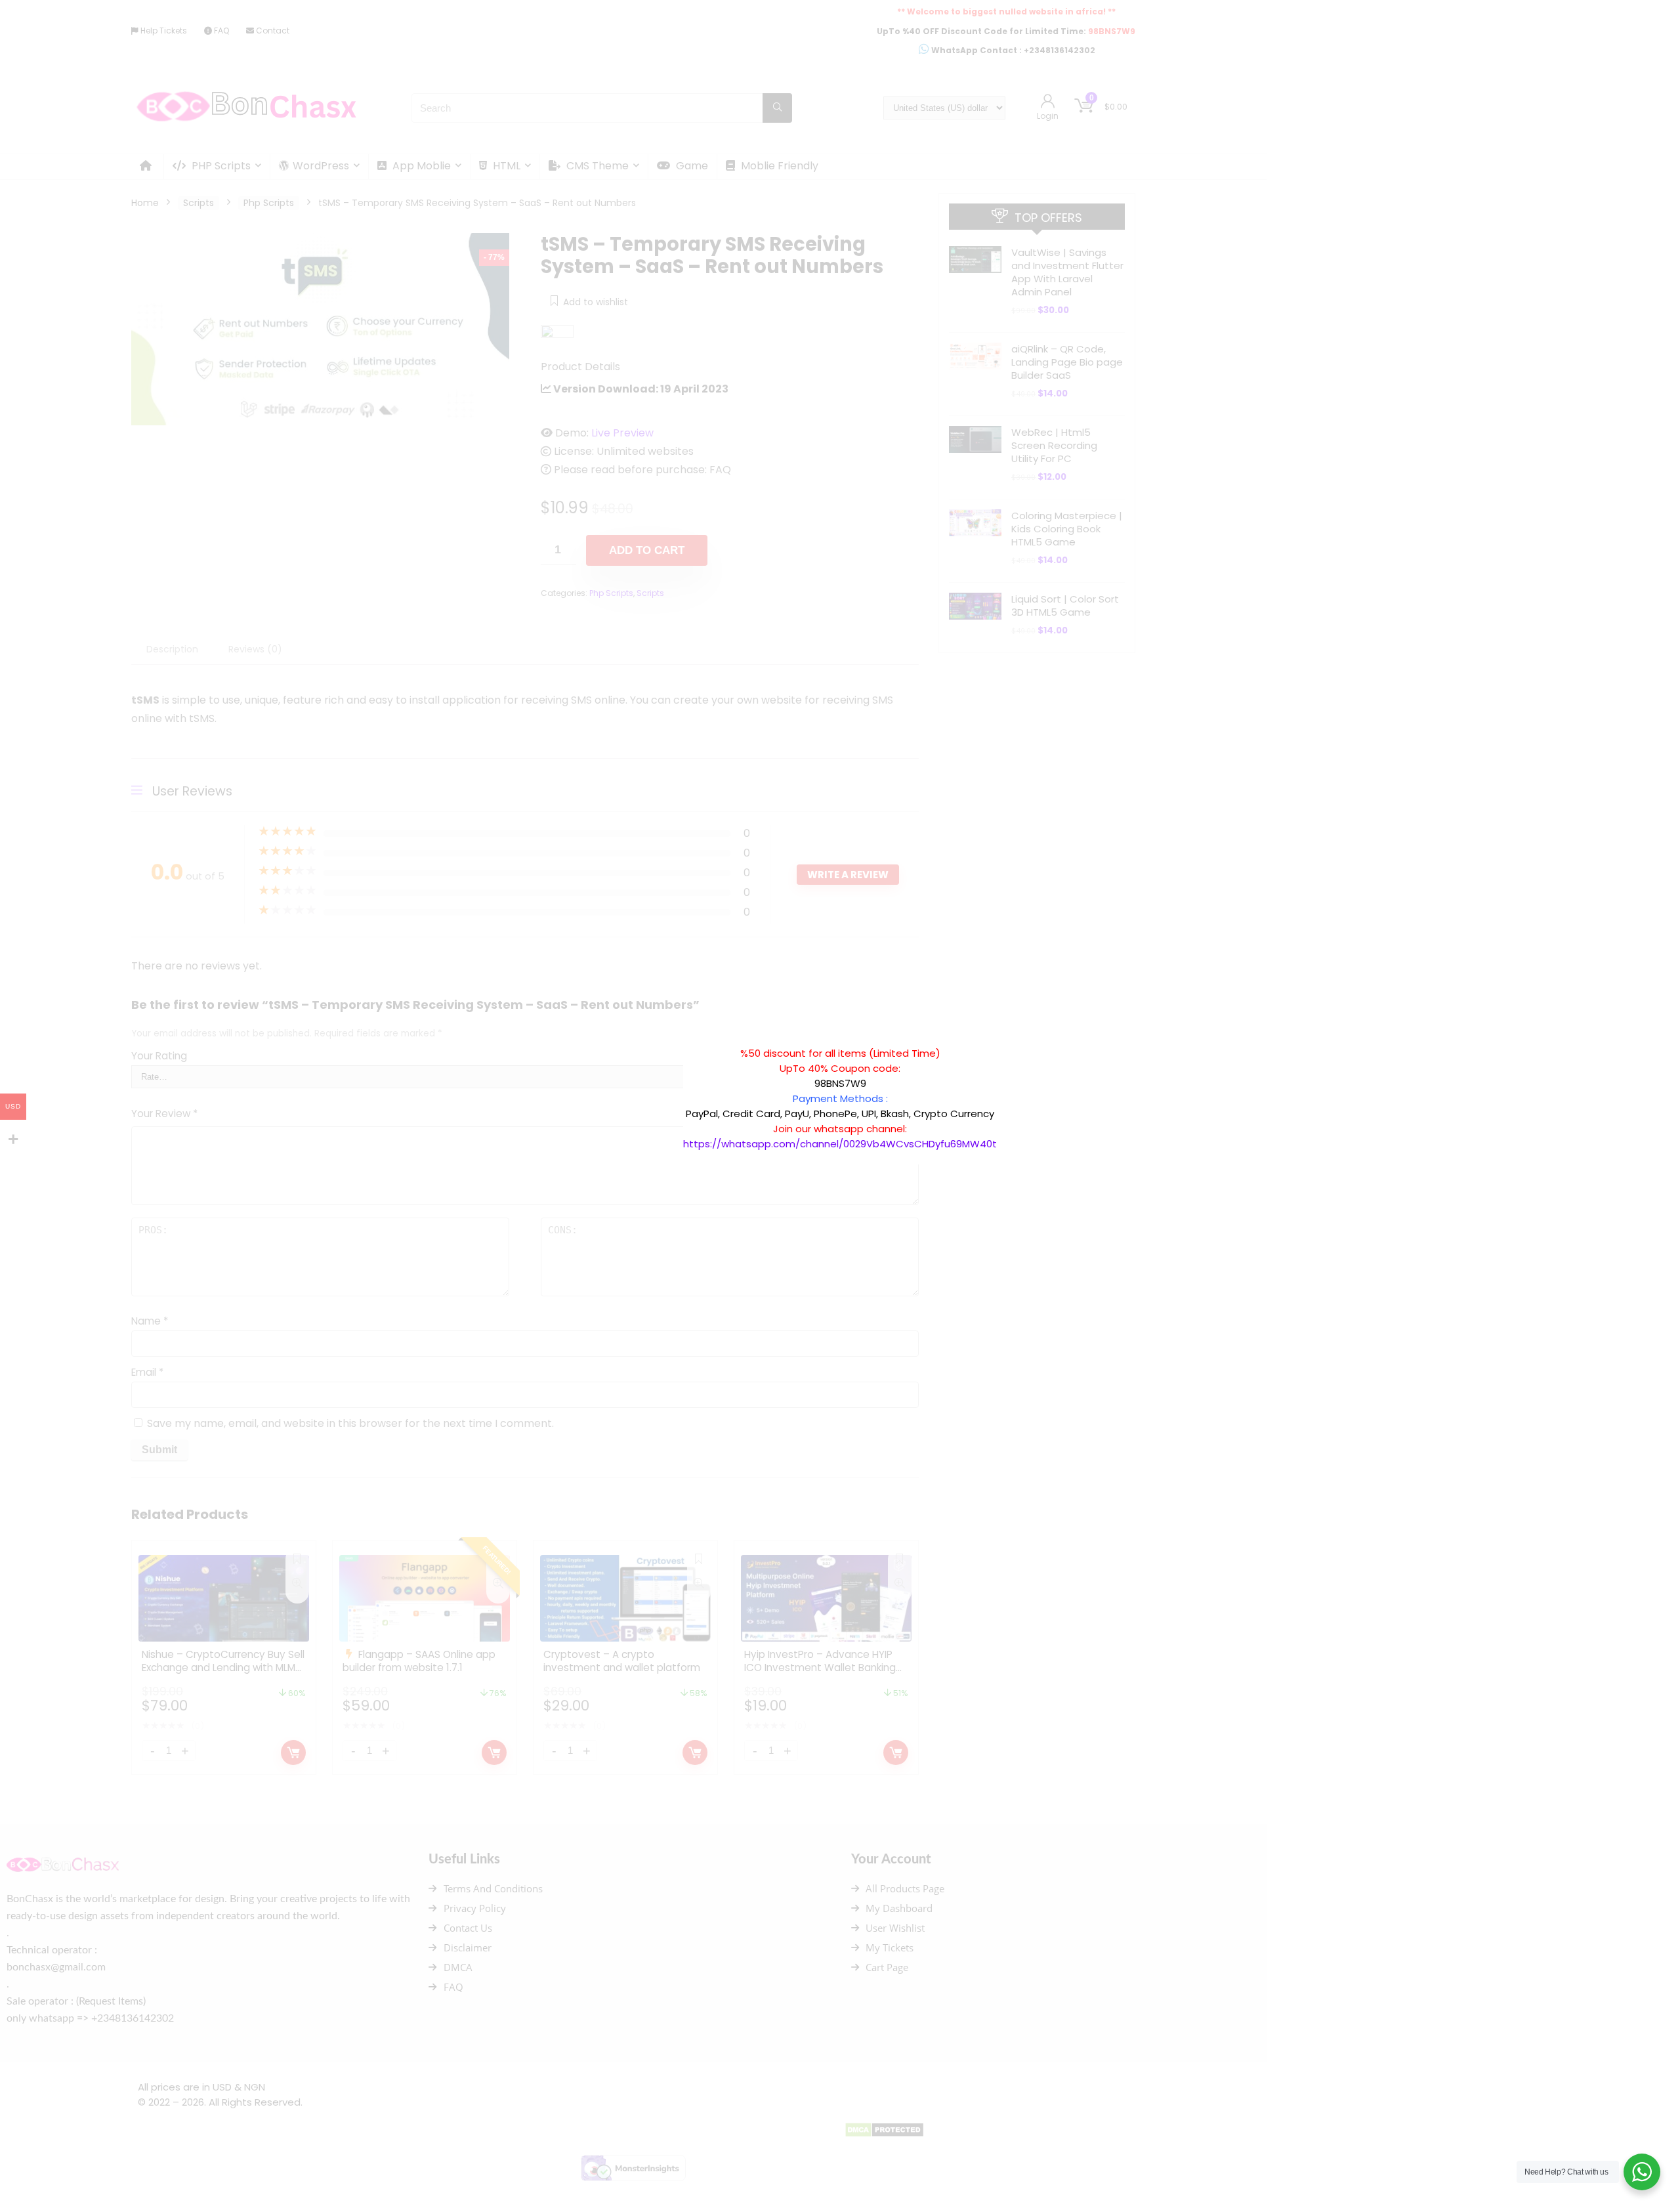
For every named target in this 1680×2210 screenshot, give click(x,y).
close (1003, 1039)
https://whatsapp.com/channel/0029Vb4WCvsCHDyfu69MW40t (840, 1144)
